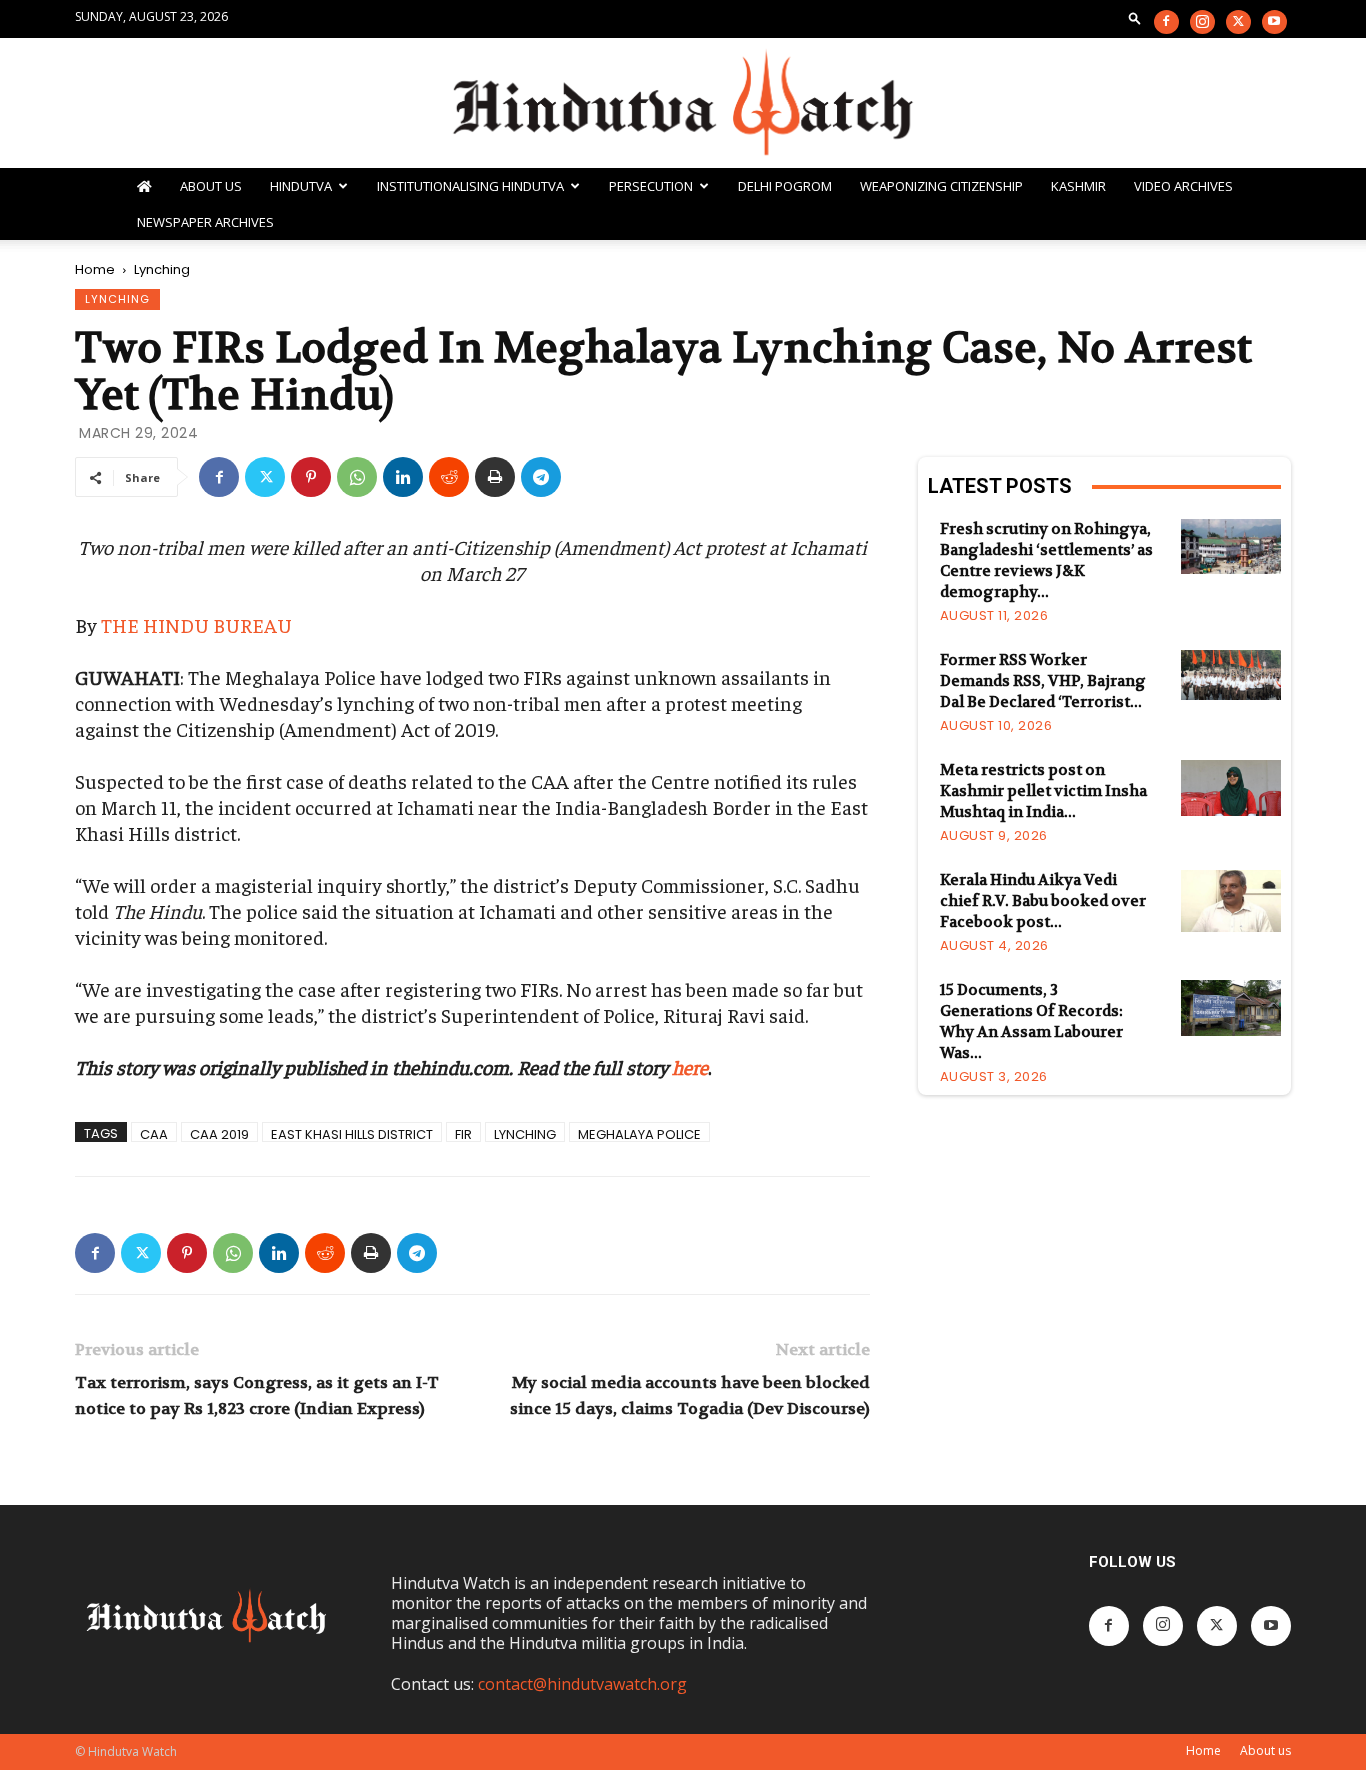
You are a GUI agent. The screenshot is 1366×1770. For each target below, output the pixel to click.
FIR (463, 1133)
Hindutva (301, 186)
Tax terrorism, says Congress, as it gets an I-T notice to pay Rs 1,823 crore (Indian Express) (257, 1395)
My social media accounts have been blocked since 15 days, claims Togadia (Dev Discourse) (689, 1395)
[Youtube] (1274, 22)
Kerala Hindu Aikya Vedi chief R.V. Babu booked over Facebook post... (1043, 901)
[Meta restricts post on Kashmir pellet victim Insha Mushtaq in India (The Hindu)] (1231, 788)
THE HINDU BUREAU (196, 624)
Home (95, 269)
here (690, 1066)
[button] (1135, 17)
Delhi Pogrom (785, 186)
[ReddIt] (449, 477)
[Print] (495, 477)
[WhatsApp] (357, 477)
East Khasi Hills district (352, 1133)
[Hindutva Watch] (683, 104)
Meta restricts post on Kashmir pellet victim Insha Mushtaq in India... (1043, 791)
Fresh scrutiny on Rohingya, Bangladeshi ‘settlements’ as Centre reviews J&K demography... (1046, 560)
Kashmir (1078, 186)
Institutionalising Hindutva (470, 186)
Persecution (651, 186)
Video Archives (1183, 186)
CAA (154, 1133)
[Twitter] (1238, 22)
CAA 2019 (219, 1133)
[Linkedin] (403, 477)
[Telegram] (541, 477)
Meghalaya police (639, 1133)
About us (1265, 1750)
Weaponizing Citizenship (941, 186)
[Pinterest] (311, 477)
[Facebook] (1166, 22)
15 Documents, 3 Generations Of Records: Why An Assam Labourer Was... (1031, 1021)
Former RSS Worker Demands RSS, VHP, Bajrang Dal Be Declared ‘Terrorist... (1043, 681)
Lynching (117, 299)
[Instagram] (1202, 22)
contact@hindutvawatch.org (582, 1684)
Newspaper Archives (205, 222)
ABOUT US (211, 186)
